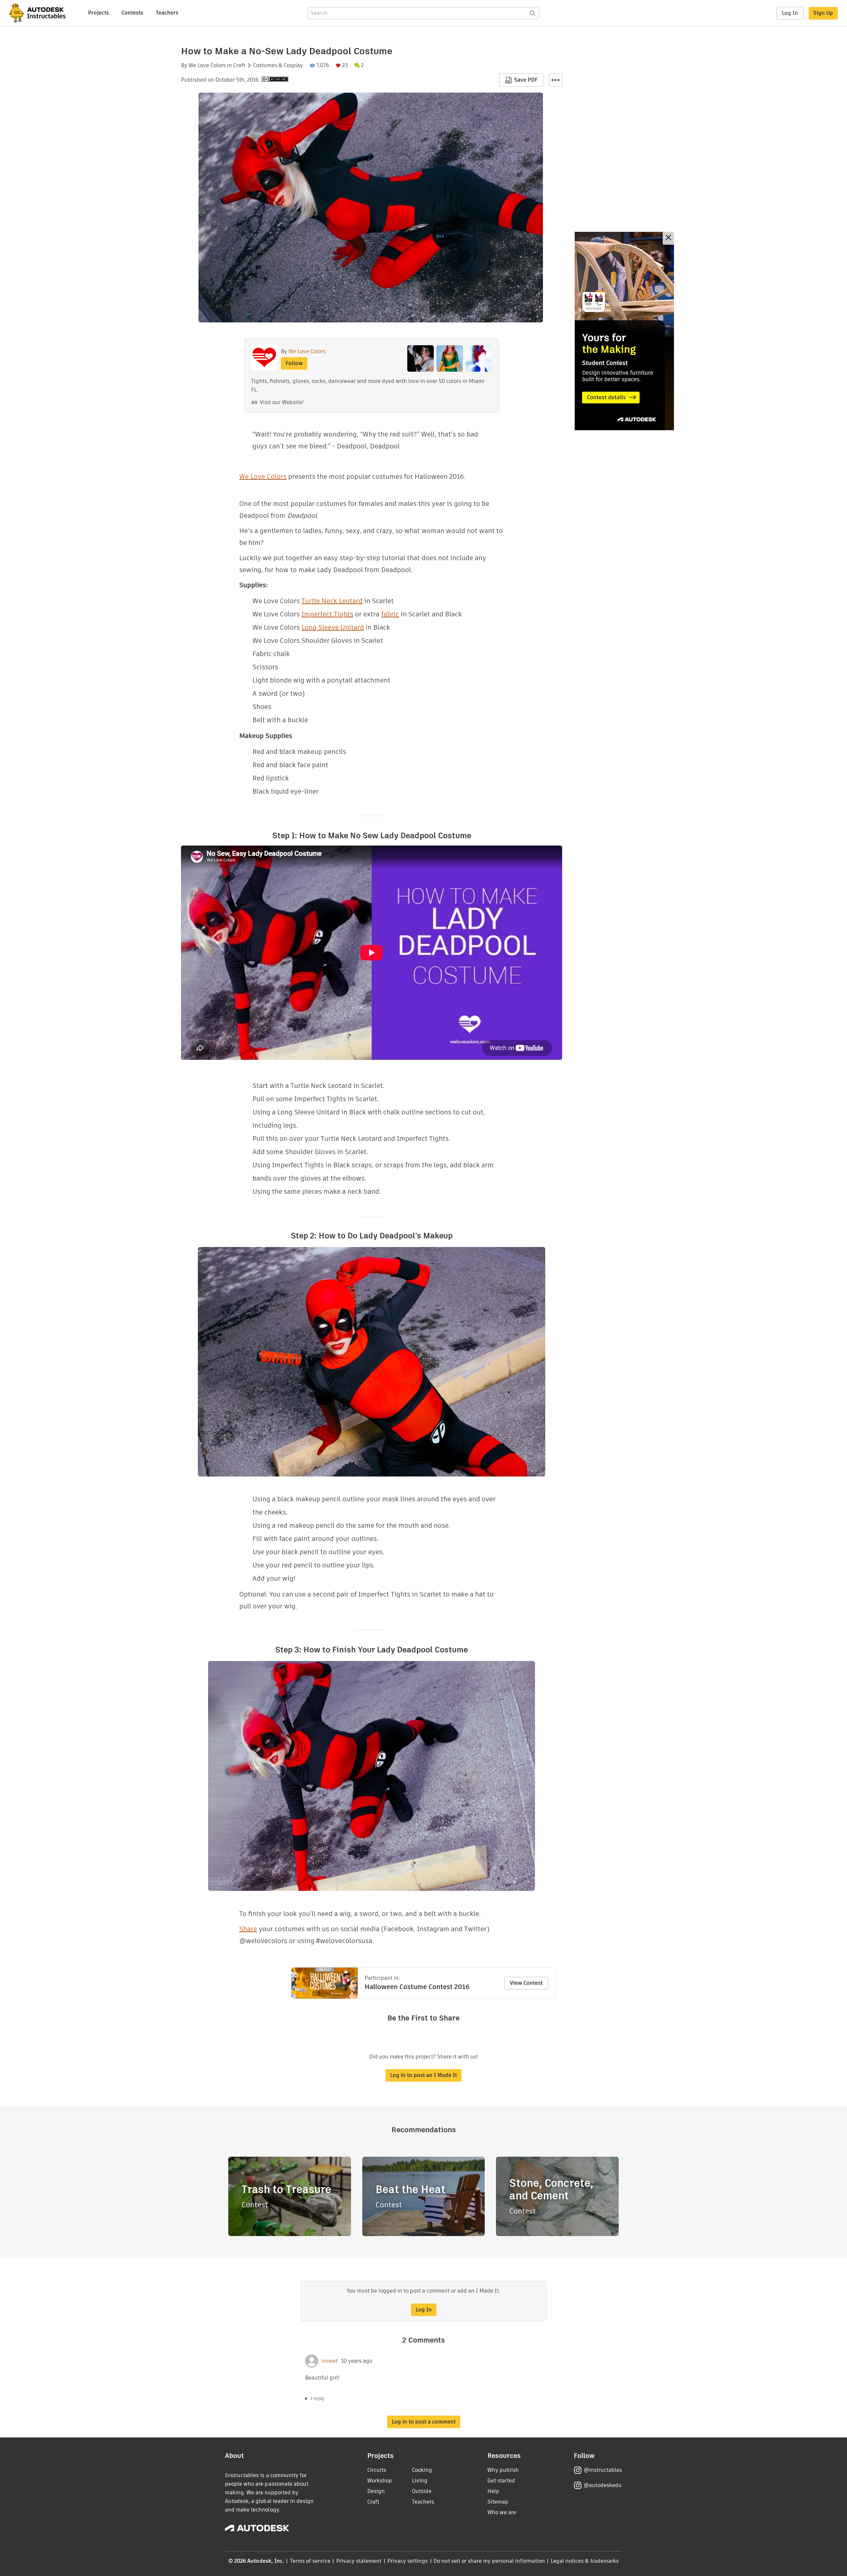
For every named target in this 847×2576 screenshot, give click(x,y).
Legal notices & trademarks (585, 2561)
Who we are (502, 2512)
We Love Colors (207, 65)
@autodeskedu (603, 2485)
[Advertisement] (624, 331)
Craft (239, 65)
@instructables (603, 2470)
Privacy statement (359, 2561)
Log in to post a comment (424, 2422)
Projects (98, 13)
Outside (422, 2491)
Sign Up (823, 13)
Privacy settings (408, 2561)
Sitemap (498, 2502)
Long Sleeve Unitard (333, 627)
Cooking (422, 2470)
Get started (501, 2481)
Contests (132, 13)
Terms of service (310, 2561)
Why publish (503, 2470)
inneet (330, 2361)
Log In (790, 13)
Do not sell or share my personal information (489, 2561)
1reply (317, 2398)
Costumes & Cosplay (278, 65)
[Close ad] (668, 238)
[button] (556, 80)
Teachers (167, 13)
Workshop (380, 2481)
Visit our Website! (282, 402)
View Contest (526, 1983)
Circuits (377, 2470)
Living (420, 2481)
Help (493, 2491)
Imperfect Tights (327, 614)
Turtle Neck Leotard (332, 601)
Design (376, 2491)
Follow (294, 363)
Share (248, 1929)
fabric (390, 614)
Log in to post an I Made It (423, 2075)
